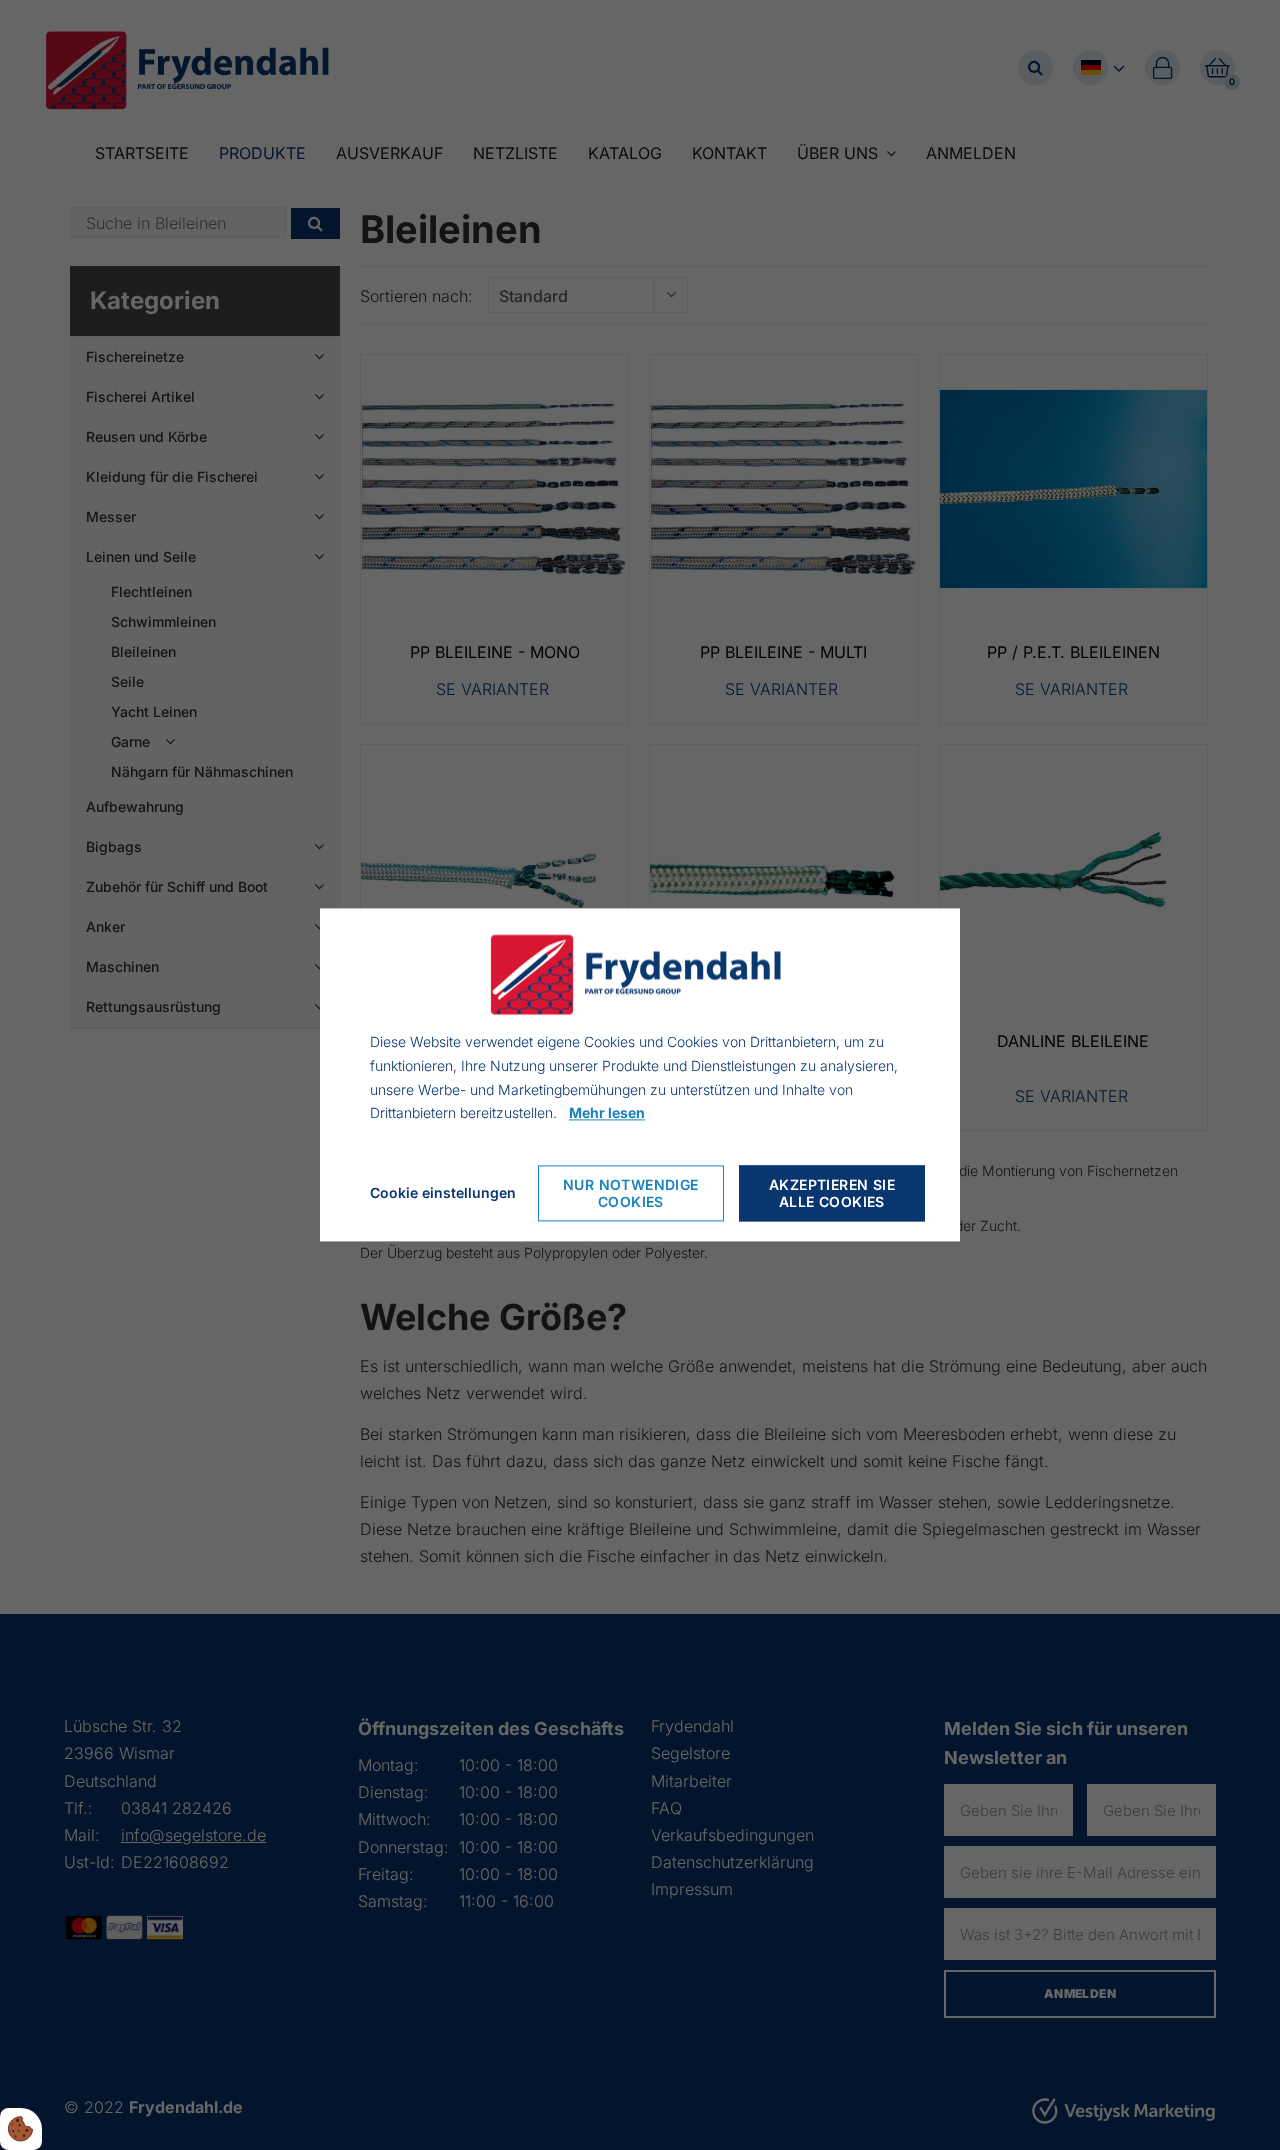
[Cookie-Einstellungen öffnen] (21, 2129)
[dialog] (640, 1074)
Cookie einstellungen (443, 1193)
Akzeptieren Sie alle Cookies (832, 1194)
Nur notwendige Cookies (631, 1194)
